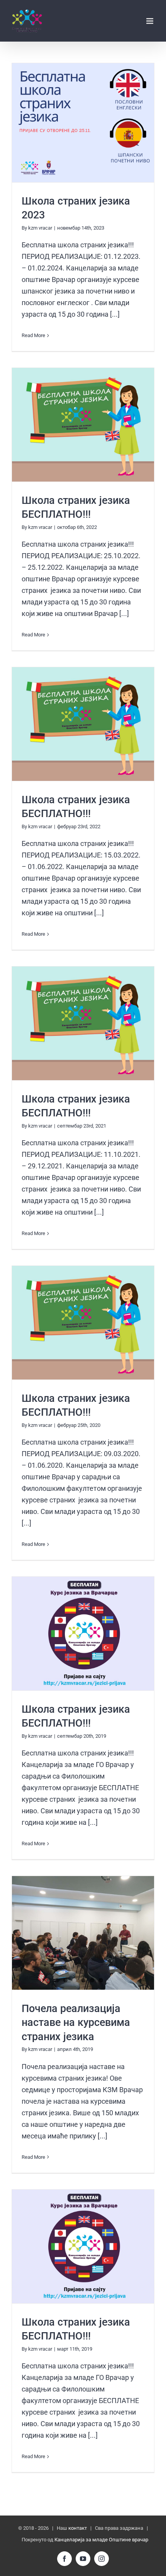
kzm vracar (40, 228)
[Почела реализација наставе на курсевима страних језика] (83, 1933)
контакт (78, 2528)
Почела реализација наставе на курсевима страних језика (76, 2023)
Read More (33, 335)
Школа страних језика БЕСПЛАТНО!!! (83, 425)
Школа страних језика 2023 (83, 123)
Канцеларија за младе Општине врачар (101, 2540)
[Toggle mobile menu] (150, 21)
